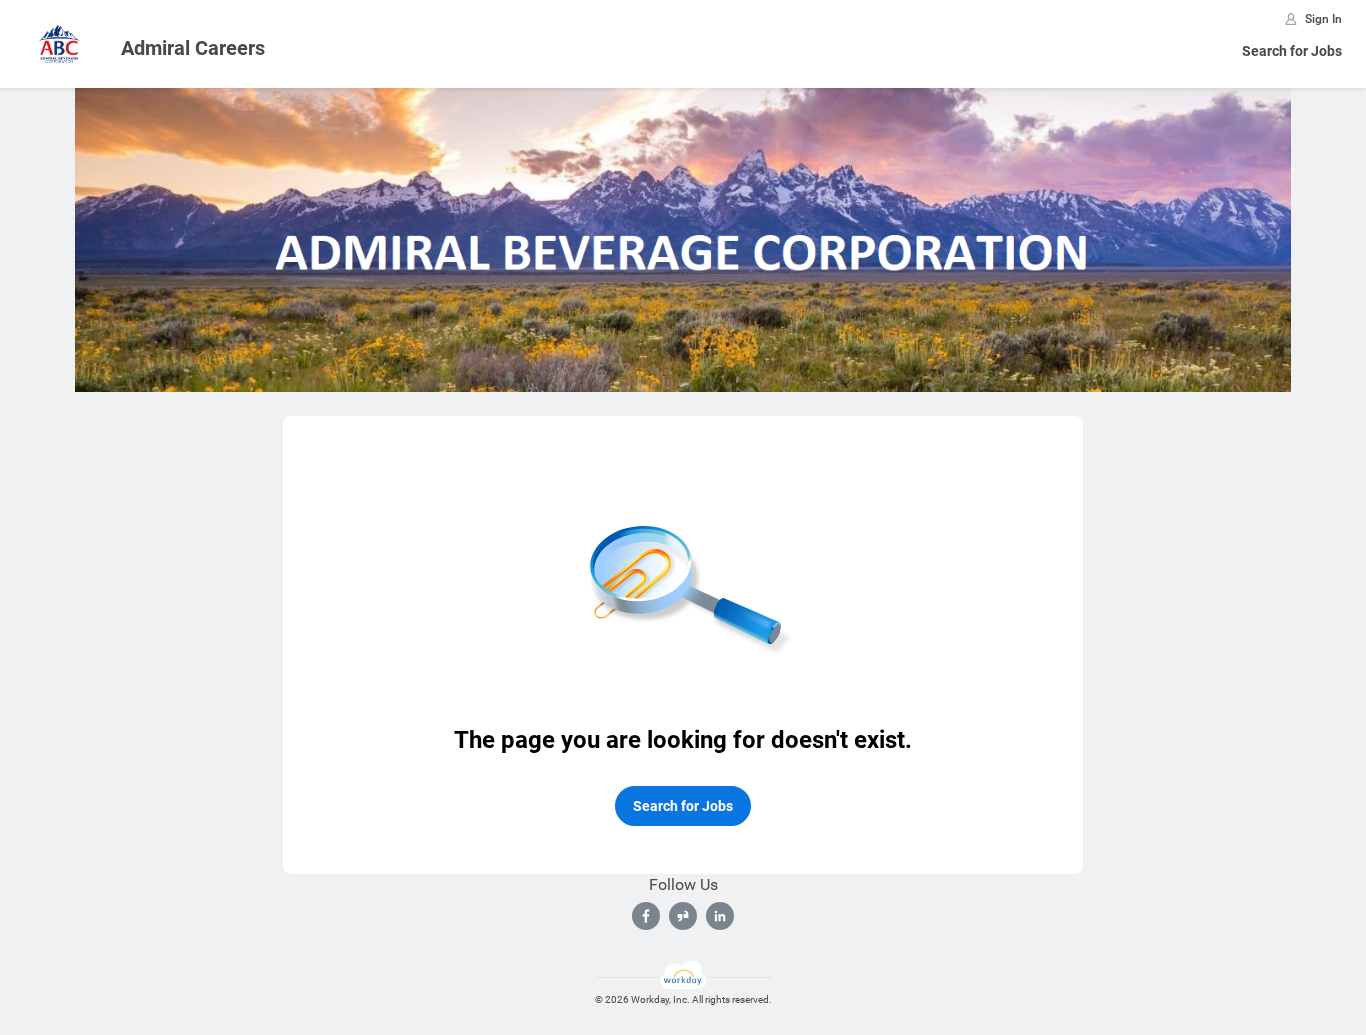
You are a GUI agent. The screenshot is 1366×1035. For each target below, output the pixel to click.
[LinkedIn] (720, 916)
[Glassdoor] (683, 916)
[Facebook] (646, 916)
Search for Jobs (1292, 51)
